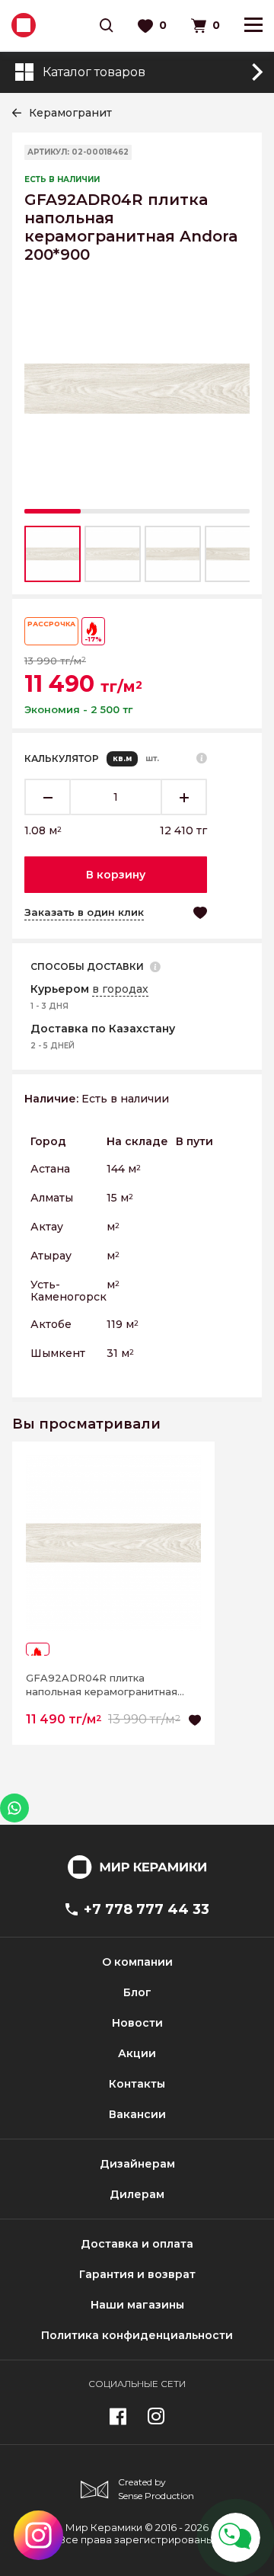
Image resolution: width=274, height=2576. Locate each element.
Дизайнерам (137, 2164)
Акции (137, 2053)
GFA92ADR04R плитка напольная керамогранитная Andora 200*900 (102, 1685)
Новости (137, 2023)
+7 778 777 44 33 (147, 1909)
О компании (137, 1962)
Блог (137, 1992)
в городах (120, 989)
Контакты (137, 2084)
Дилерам (137, 2194)
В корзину (116, 875)
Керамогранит (70, 113)
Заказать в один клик (84, 912)
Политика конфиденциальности (137, 2335)
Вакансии (137, 2114)
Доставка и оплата (137, 2244)
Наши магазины (137, 2305)
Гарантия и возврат (137, 2274)
